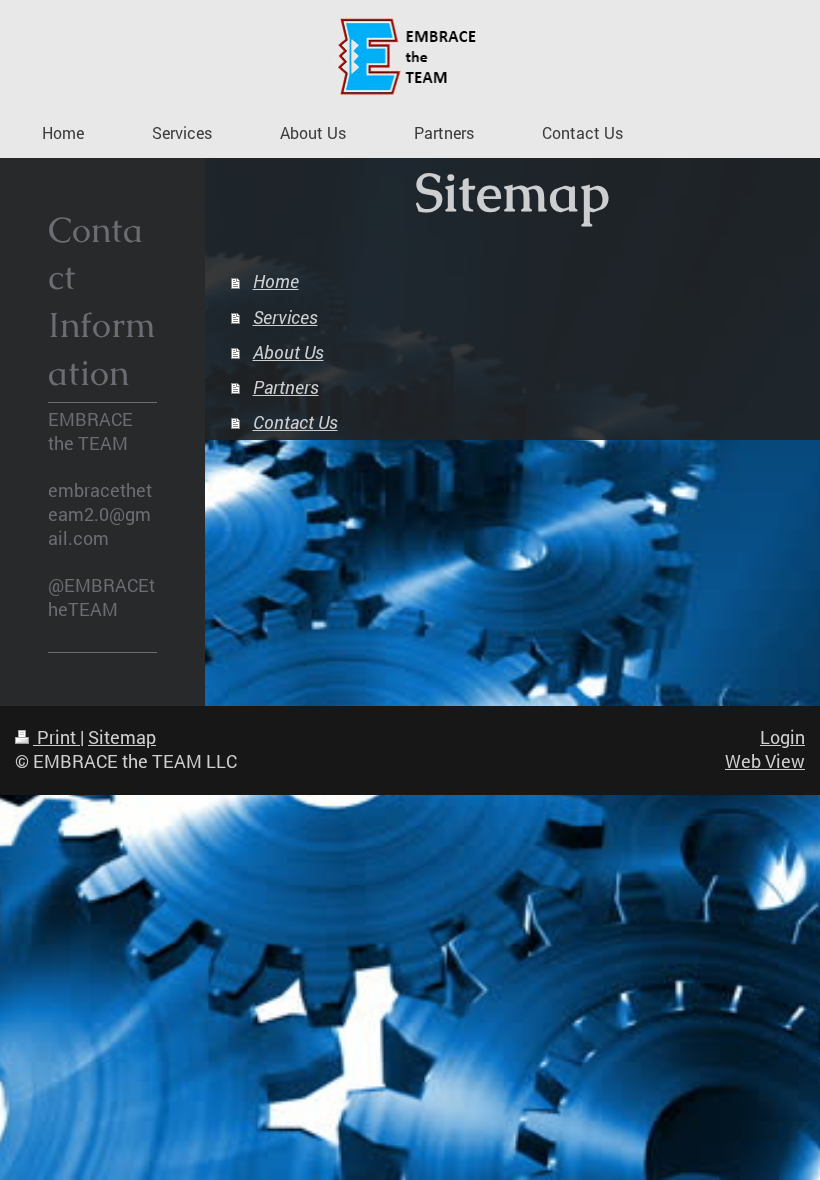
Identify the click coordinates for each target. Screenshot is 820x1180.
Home (276, 281)
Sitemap (122, 737)
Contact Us (295, 422)
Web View (765, 761)
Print (56, 737)
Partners (286, 387)
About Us (288, 352)
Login (782, 737)
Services (285, 317)
